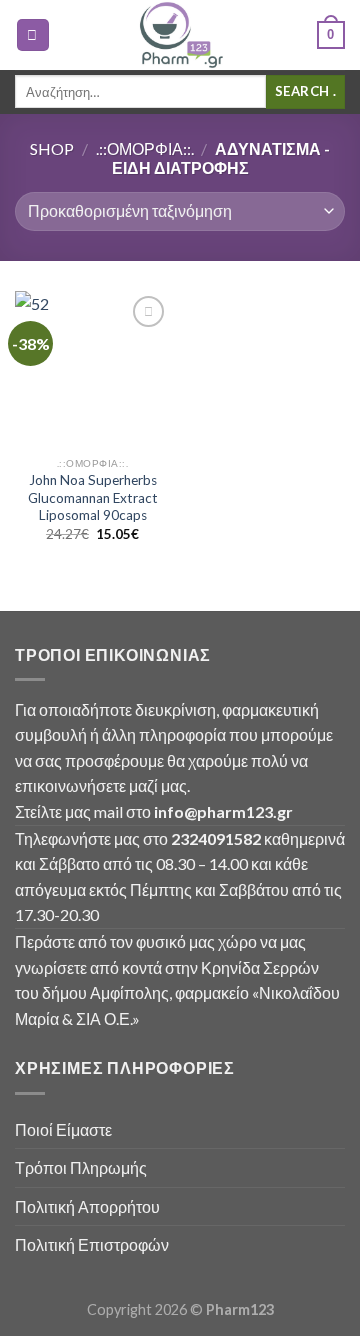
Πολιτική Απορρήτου (87, 1206)
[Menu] (33, 35)
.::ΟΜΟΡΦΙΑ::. (145, 148)
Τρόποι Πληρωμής (81, 1167)
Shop (52, 148)
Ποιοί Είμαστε (63, 1129)
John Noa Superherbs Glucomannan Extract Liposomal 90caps (93, 497)
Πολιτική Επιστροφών (92, 1244)
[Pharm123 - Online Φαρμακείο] (180, 35)
